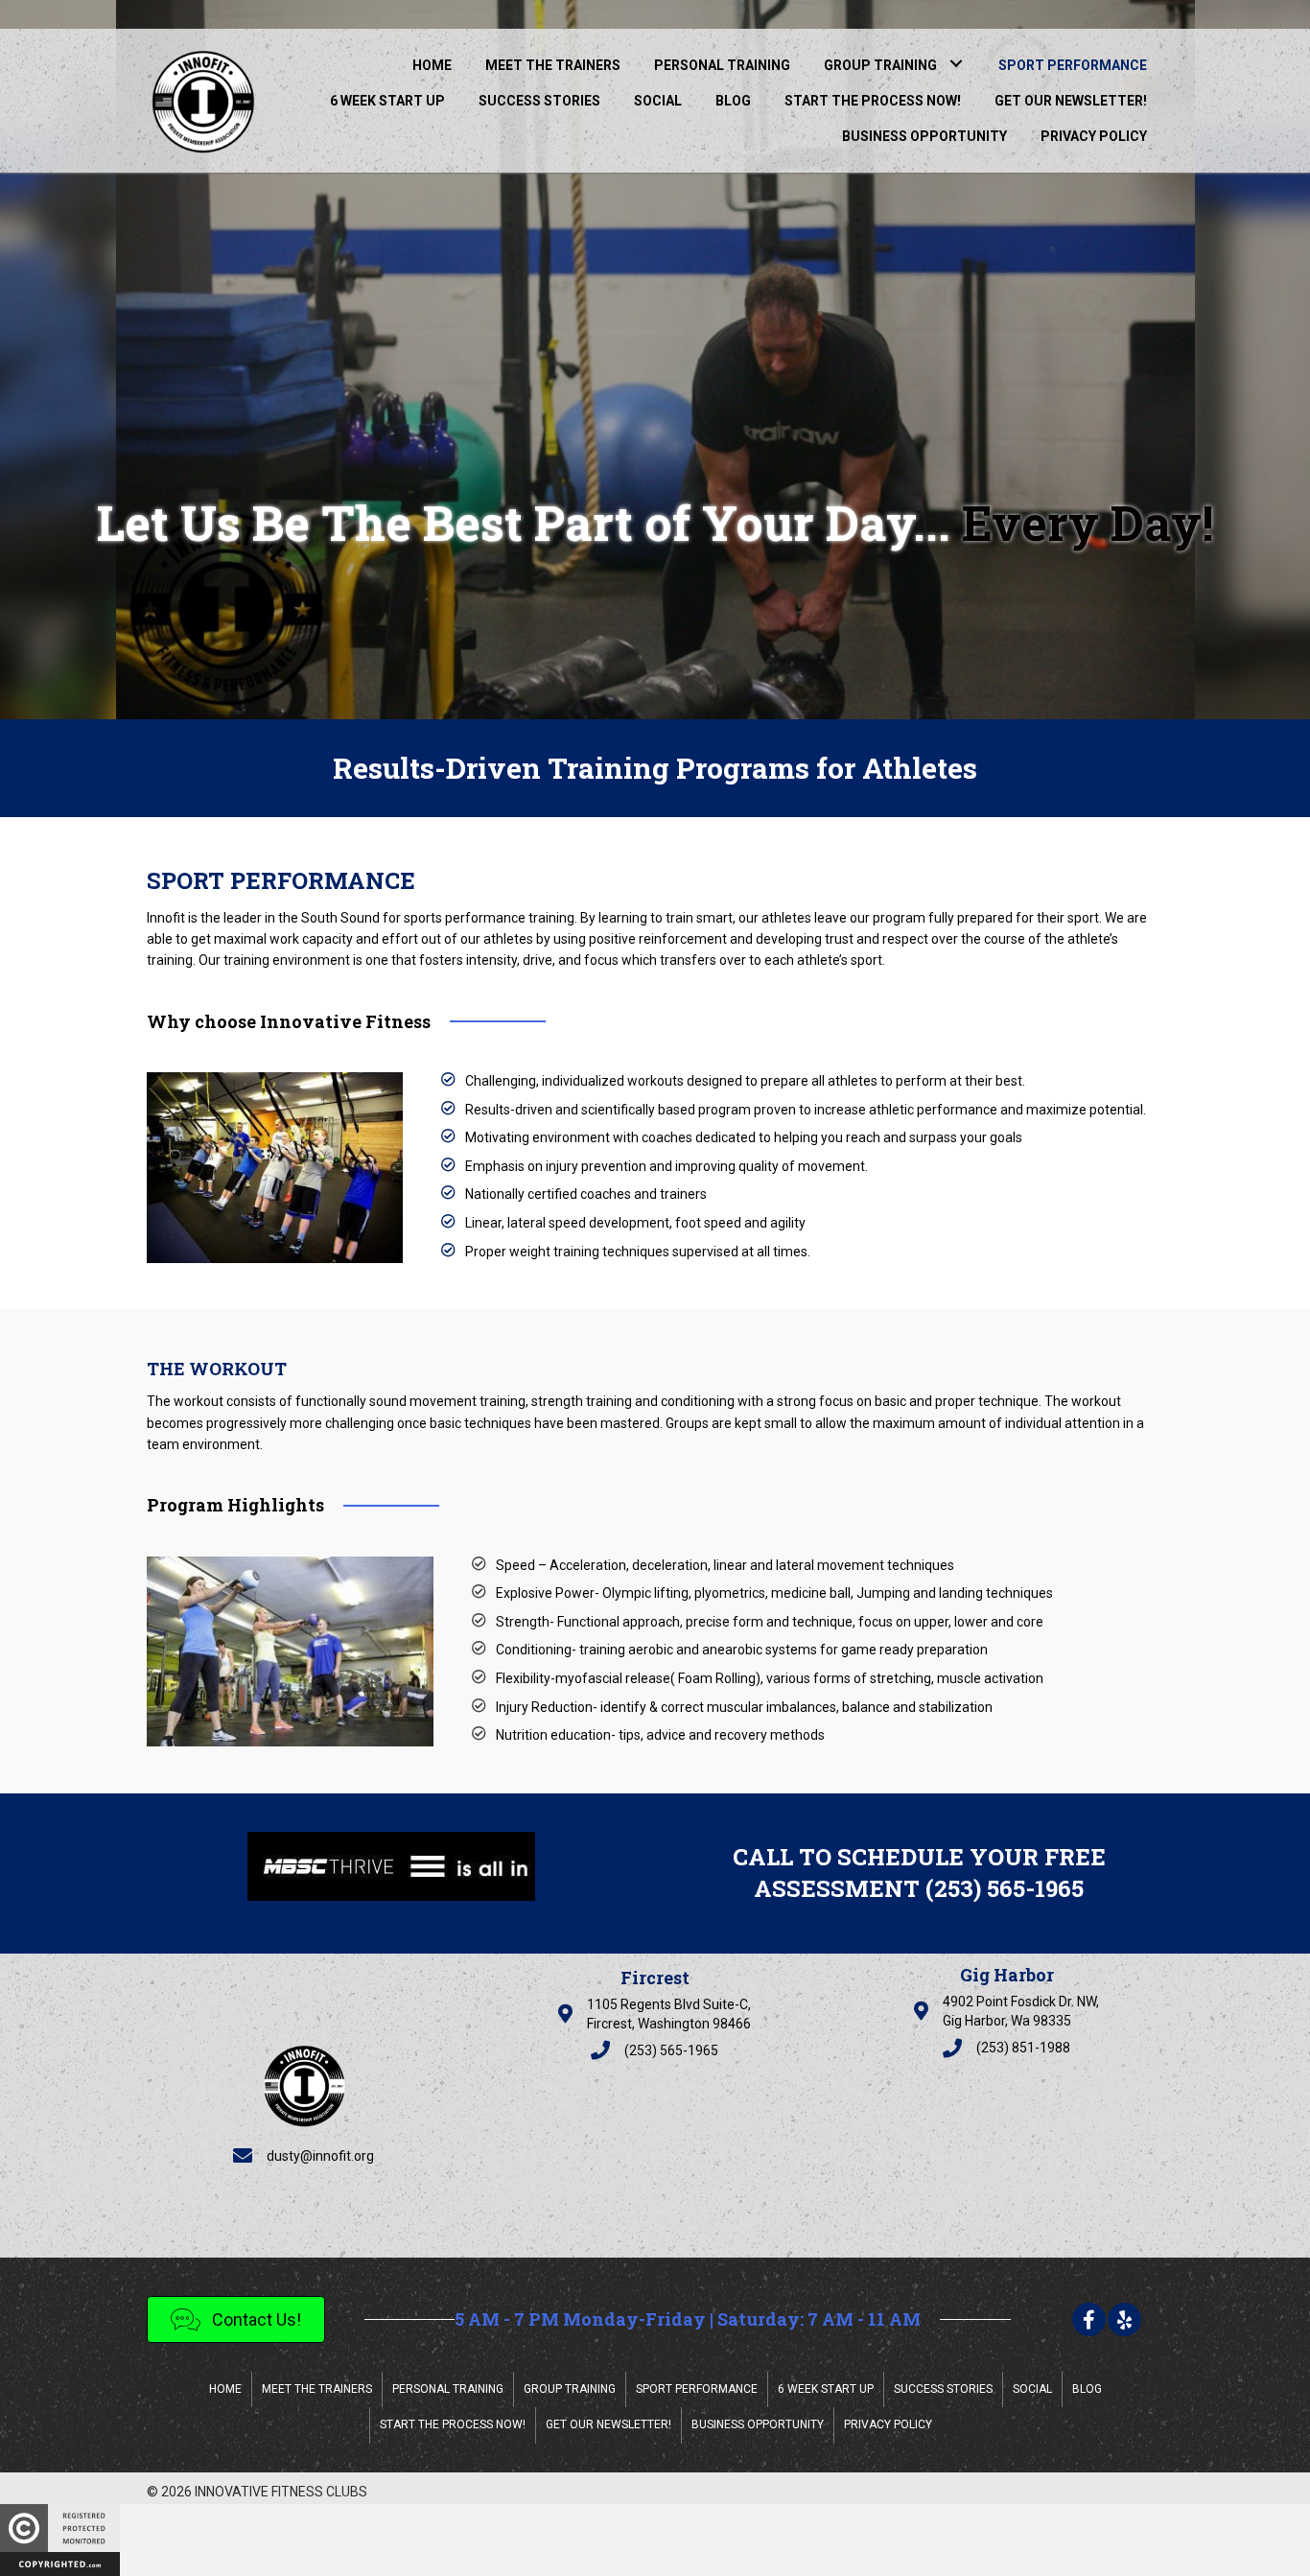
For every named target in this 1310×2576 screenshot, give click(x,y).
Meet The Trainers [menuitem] (317, 2389)
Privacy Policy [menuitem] (888, 2424)
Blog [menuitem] (1087, 2389)
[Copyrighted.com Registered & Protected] (60, 2539)
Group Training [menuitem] (570, 2389)
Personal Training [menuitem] (448, 2389)
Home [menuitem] (225, 2389)
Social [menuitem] (1032, 2389)
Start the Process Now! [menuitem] (453, 2424)
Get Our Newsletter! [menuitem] (608, 2424)
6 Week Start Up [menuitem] (826, 2389)
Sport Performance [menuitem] (697, 2389)
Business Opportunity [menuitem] (758, 2424)
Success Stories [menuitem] (943, 2389)
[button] (956, 63)
